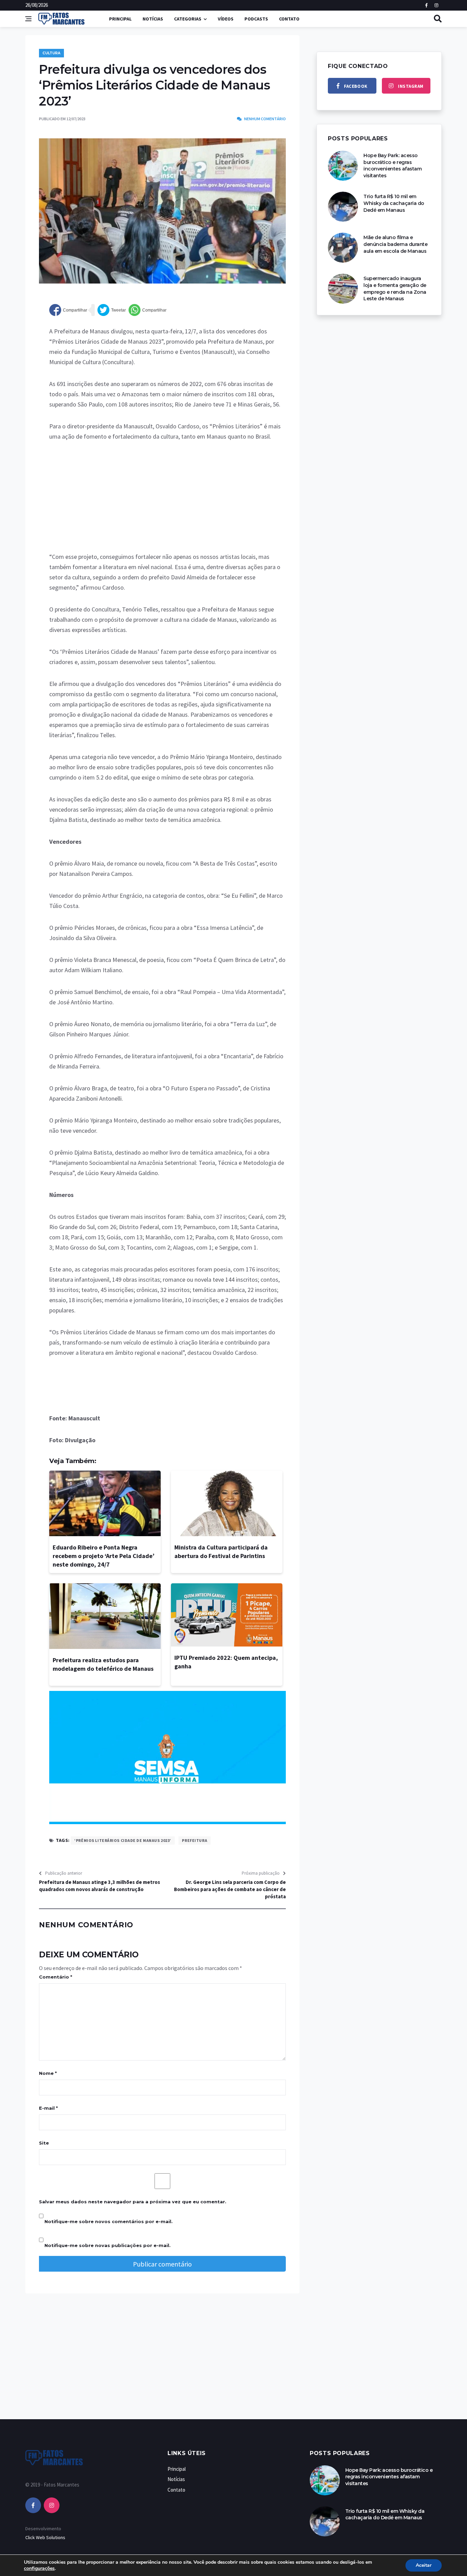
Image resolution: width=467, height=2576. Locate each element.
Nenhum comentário (265, 119)
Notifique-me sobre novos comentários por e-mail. (109, 2221)
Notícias (153, 19)
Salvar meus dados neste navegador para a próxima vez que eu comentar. (133, 2202)
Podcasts (256, 19)
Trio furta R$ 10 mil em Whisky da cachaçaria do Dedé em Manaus (394, 203)
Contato (289, 19)
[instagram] (52, 2505)
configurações (39, 2568)
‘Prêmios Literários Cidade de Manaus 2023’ (123, 1840)
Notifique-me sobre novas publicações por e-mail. (108, 2245)
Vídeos (226, 19)
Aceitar (424, 2565)
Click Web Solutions (45, 2537)
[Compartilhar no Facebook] (68, 310)
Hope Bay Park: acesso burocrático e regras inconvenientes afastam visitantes (392, 166)
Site (44, 2143)
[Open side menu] (28, 19)
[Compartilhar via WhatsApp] (148, 310)
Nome (48, 2073)
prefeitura (195, 1840)
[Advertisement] (168, 501)
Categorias (188, 19)
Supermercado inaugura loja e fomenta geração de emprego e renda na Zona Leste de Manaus (395, 288)
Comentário (56, 1977)
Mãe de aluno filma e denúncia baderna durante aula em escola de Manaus (395, 244)
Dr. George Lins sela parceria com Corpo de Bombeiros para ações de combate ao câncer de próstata (230, 1889)
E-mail (48, 2108)
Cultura (51, 53)
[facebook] (33, 2505)
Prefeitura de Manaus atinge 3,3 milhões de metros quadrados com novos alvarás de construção (99, 1886)
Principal (120, 19)
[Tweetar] (112, 310)
